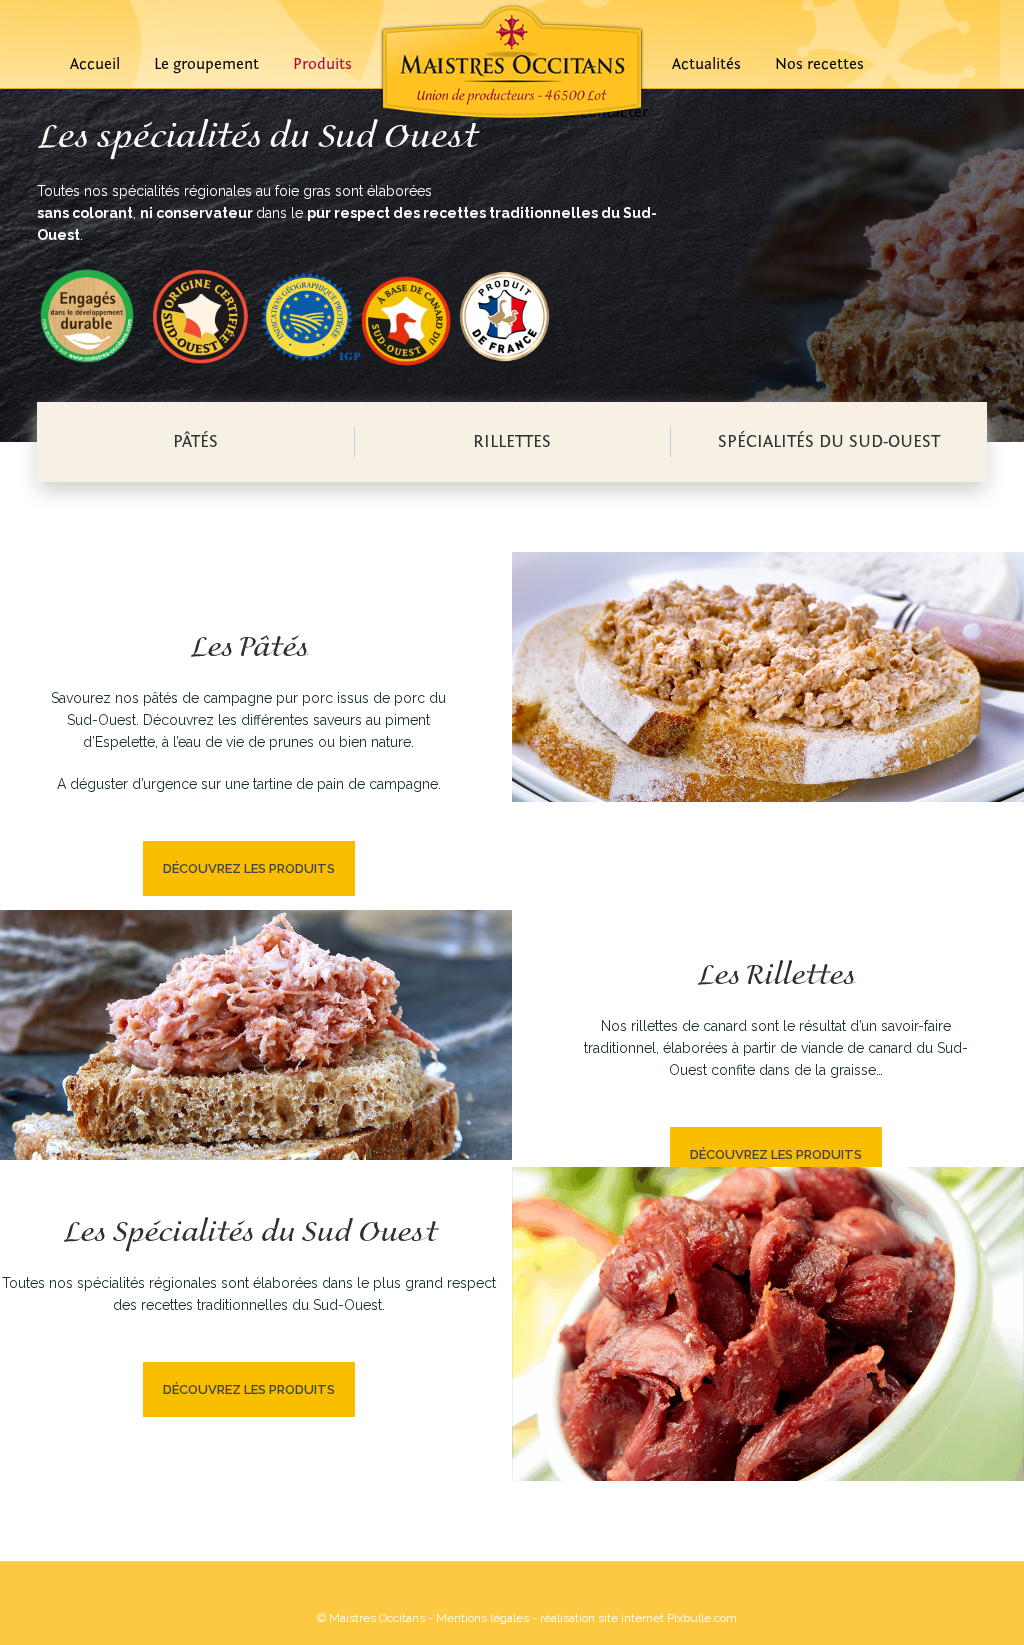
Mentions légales (482, 1618)
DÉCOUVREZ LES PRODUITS (249, 868)
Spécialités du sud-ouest (829, 441)
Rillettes (512, 441)
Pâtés (195, 441)
